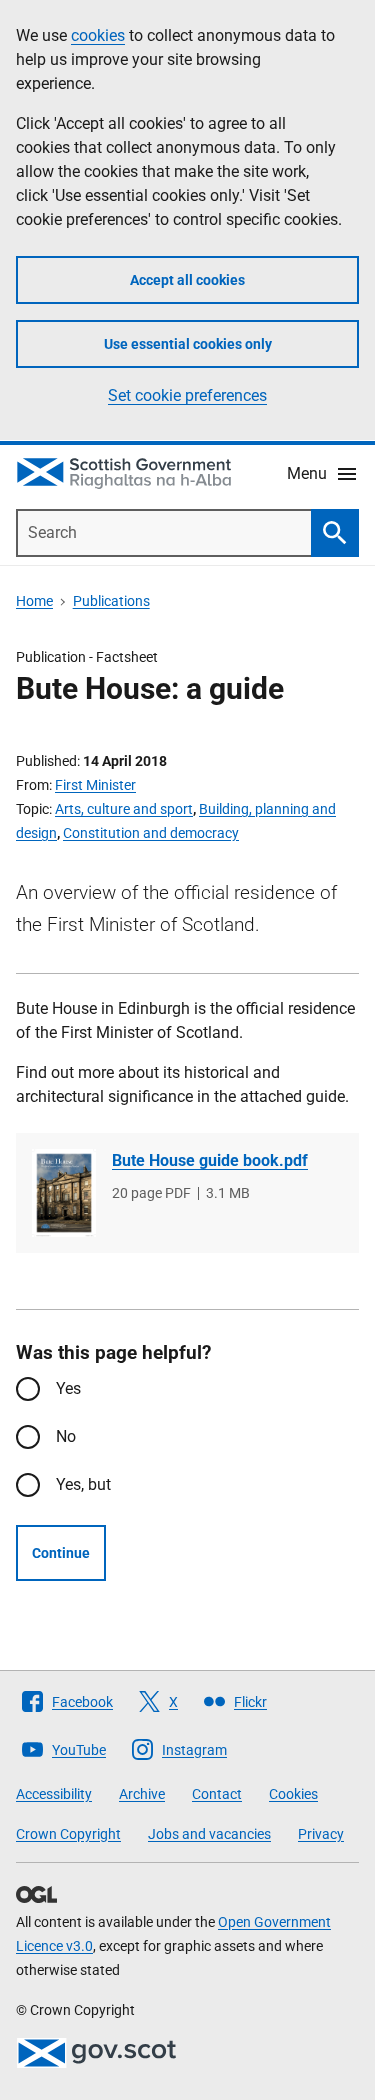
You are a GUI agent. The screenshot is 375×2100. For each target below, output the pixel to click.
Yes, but (83, 1484)
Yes (68, 1388)
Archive (142, 1794)
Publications (111, 601)
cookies (98, 35)
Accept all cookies (187, 280)
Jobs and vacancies (209, 1834)
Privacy (321, 1834)
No (66, 1436)
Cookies (293, 1794)
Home (34, 601)
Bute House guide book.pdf (210, 1160)
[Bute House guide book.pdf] (64, 1193)
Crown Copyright (68, 1834)
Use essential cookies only (188, 344)
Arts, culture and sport (124, 809)
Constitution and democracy (151, 833)
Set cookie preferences (187, 395)
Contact (217, 1794)
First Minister (95, 785)
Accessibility (54, 1794)
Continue (61, 1553)
